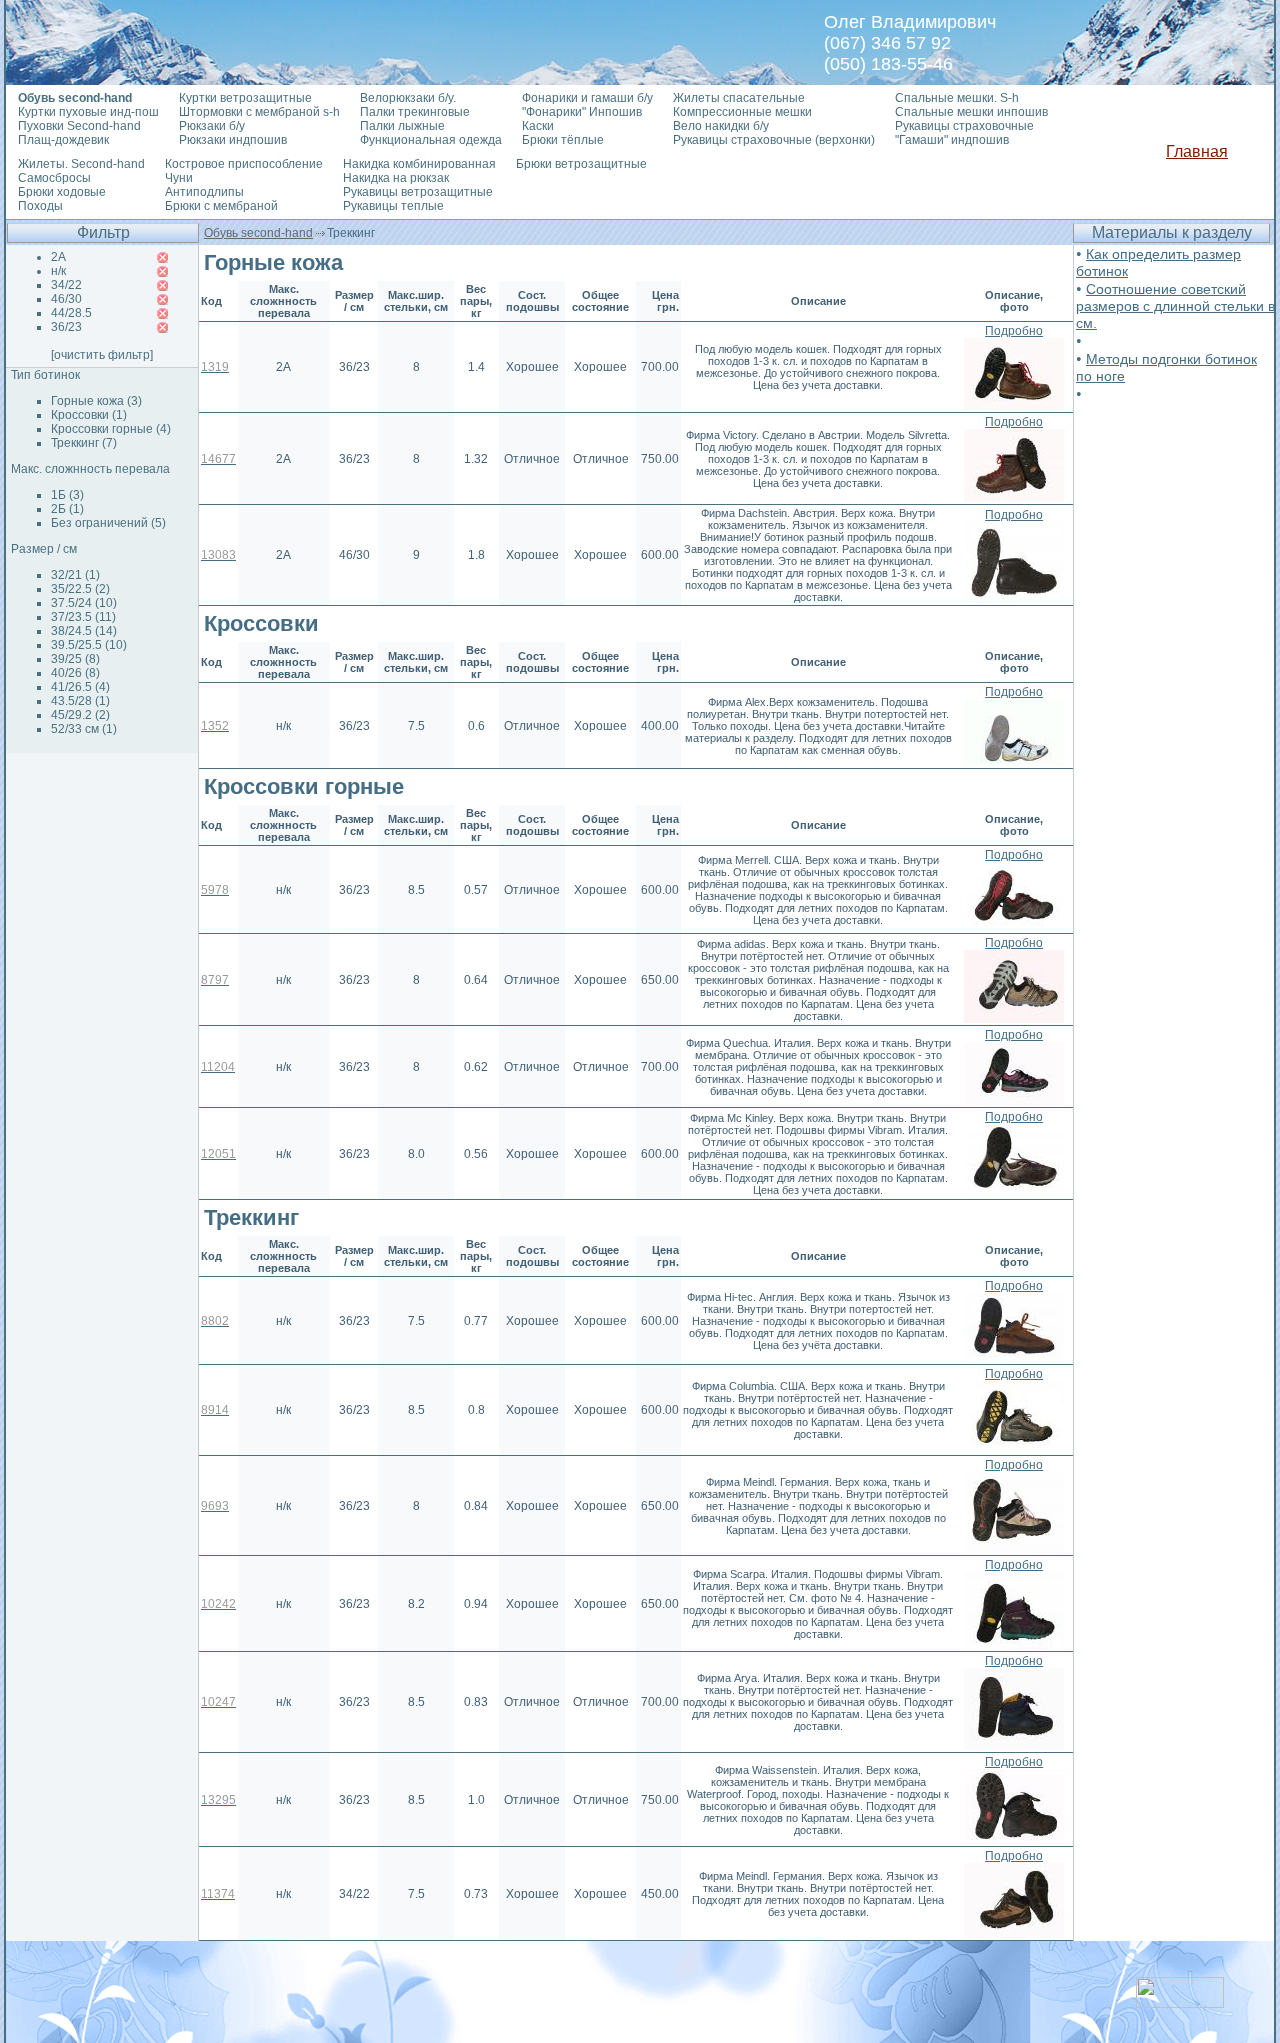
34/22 (66, 285)
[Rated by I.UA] (1180, 2002)
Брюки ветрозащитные (581, 164)
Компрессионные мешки (742, 112)
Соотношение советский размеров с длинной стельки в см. (1175, 306)
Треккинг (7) (84, 443)
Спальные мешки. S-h (957, 98)
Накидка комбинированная (419, 164)
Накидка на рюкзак (396, 178)
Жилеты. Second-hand (81, 164)
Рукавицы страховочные (964, 126)
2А (58, 257)
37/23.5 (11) (83, 617)
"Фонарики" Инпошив (582, 112)
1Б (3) (67, 495)
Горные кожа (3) (96, 401)
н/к (58, 271)
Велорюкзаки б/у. (408, 98)
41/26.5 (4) (80, 687)
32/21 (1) (75, 575)
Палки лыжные (402, 126)
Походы (40, 206)
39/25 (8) (75, 659)
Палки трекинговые (415, 112)
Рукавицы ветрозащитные (418, 192)
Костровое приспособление (244, 164)
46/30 (66, 299)
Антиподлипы (204, 192)
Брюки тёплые (563, 140)
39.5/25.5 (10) (89, 645)
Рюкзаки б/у (212, 126)
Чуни (179, 178)
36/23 (66, 327)
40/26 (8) (75, 673)
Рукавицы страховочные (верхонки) (774, 140)
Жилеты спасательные (739, 98)
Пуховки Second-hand (79, 126)
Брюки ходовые (62, 192)
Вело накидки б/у (721, 126)
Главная (1197, 151)
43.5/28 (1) (80, 701)
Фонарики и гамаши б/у (587, 98)
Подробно (1014, 331)
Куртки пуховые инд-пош (88, 112)
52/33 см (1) (84, 729)
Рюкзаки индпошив (233, 140)
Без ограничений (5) (108, 523)
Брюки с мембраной (221, 206)
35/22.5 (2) (80, 589)
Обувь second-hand (258, 233)
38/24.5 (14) (84, 631)
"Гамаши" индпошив (952, 140)
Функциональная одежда (431, 140)
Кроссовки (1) (89, 415)
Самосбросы (54, 178)
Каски (538, 126)
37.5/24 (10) (84, 603)
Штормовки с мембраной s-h (259, 112)
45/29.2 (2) (80, 715)
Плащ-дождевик (63, 140)
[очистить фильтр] (102, 355)
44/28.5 (71, 313)
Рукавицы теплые (393, 206)
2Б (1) (67, 509)
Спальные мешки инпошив (971, 112)
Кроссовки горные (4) (111, 429)
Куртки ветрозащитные (245, 98)
